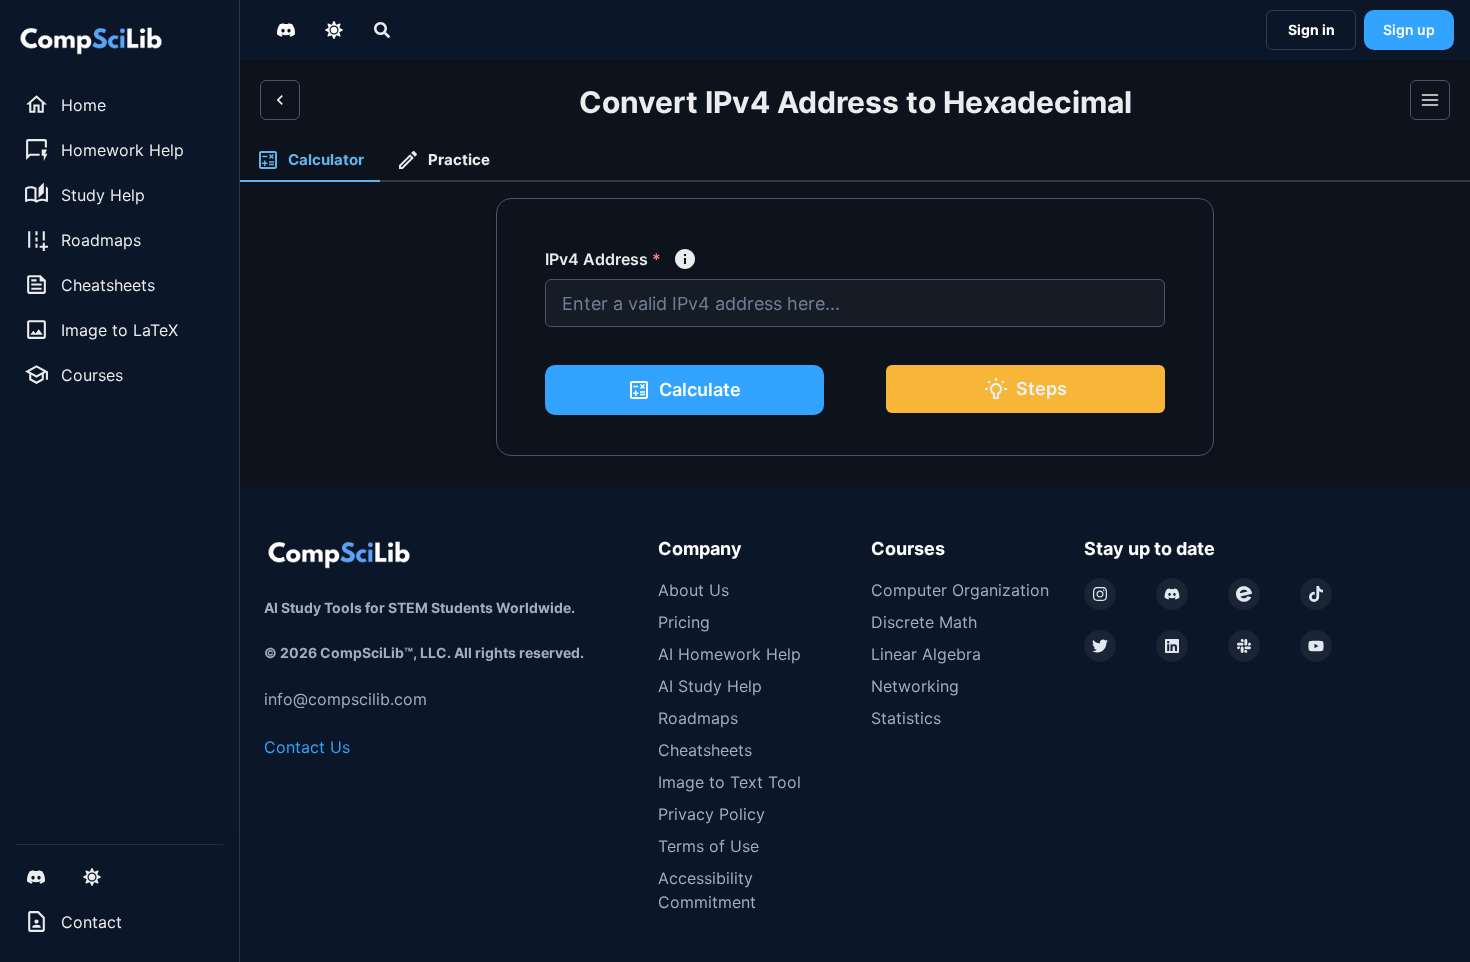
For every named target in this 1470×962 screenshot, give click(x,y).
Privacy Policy (711, 814)
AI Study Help (710, 686)
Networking (915, 686)
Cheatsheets (705, 750)
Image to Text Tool (729, 782)
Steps (1041, 388)
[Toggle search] (382, 30)
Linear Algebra (926, 654)
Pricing (684, 622)
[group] (119, 104)
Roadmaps (698, 718)
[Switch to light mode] (92, 877)
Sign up (1409, 29)
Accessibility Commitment (707, 890)
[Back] (280, 100)
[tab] (310, 161)
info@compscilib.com (345, 699)
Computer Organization (960, 590)
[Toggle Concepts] (1430, 100)
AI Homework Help (729, 654)
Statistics (906, 718)
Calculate (700, 389)
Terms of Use (708, 846)
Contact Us (307, 747)
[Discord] (36, 877)
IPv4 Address (603, 259)
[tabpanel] (855, 334)
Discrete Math (924, 622)
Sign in (1311, 29)
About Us (693, 590)
